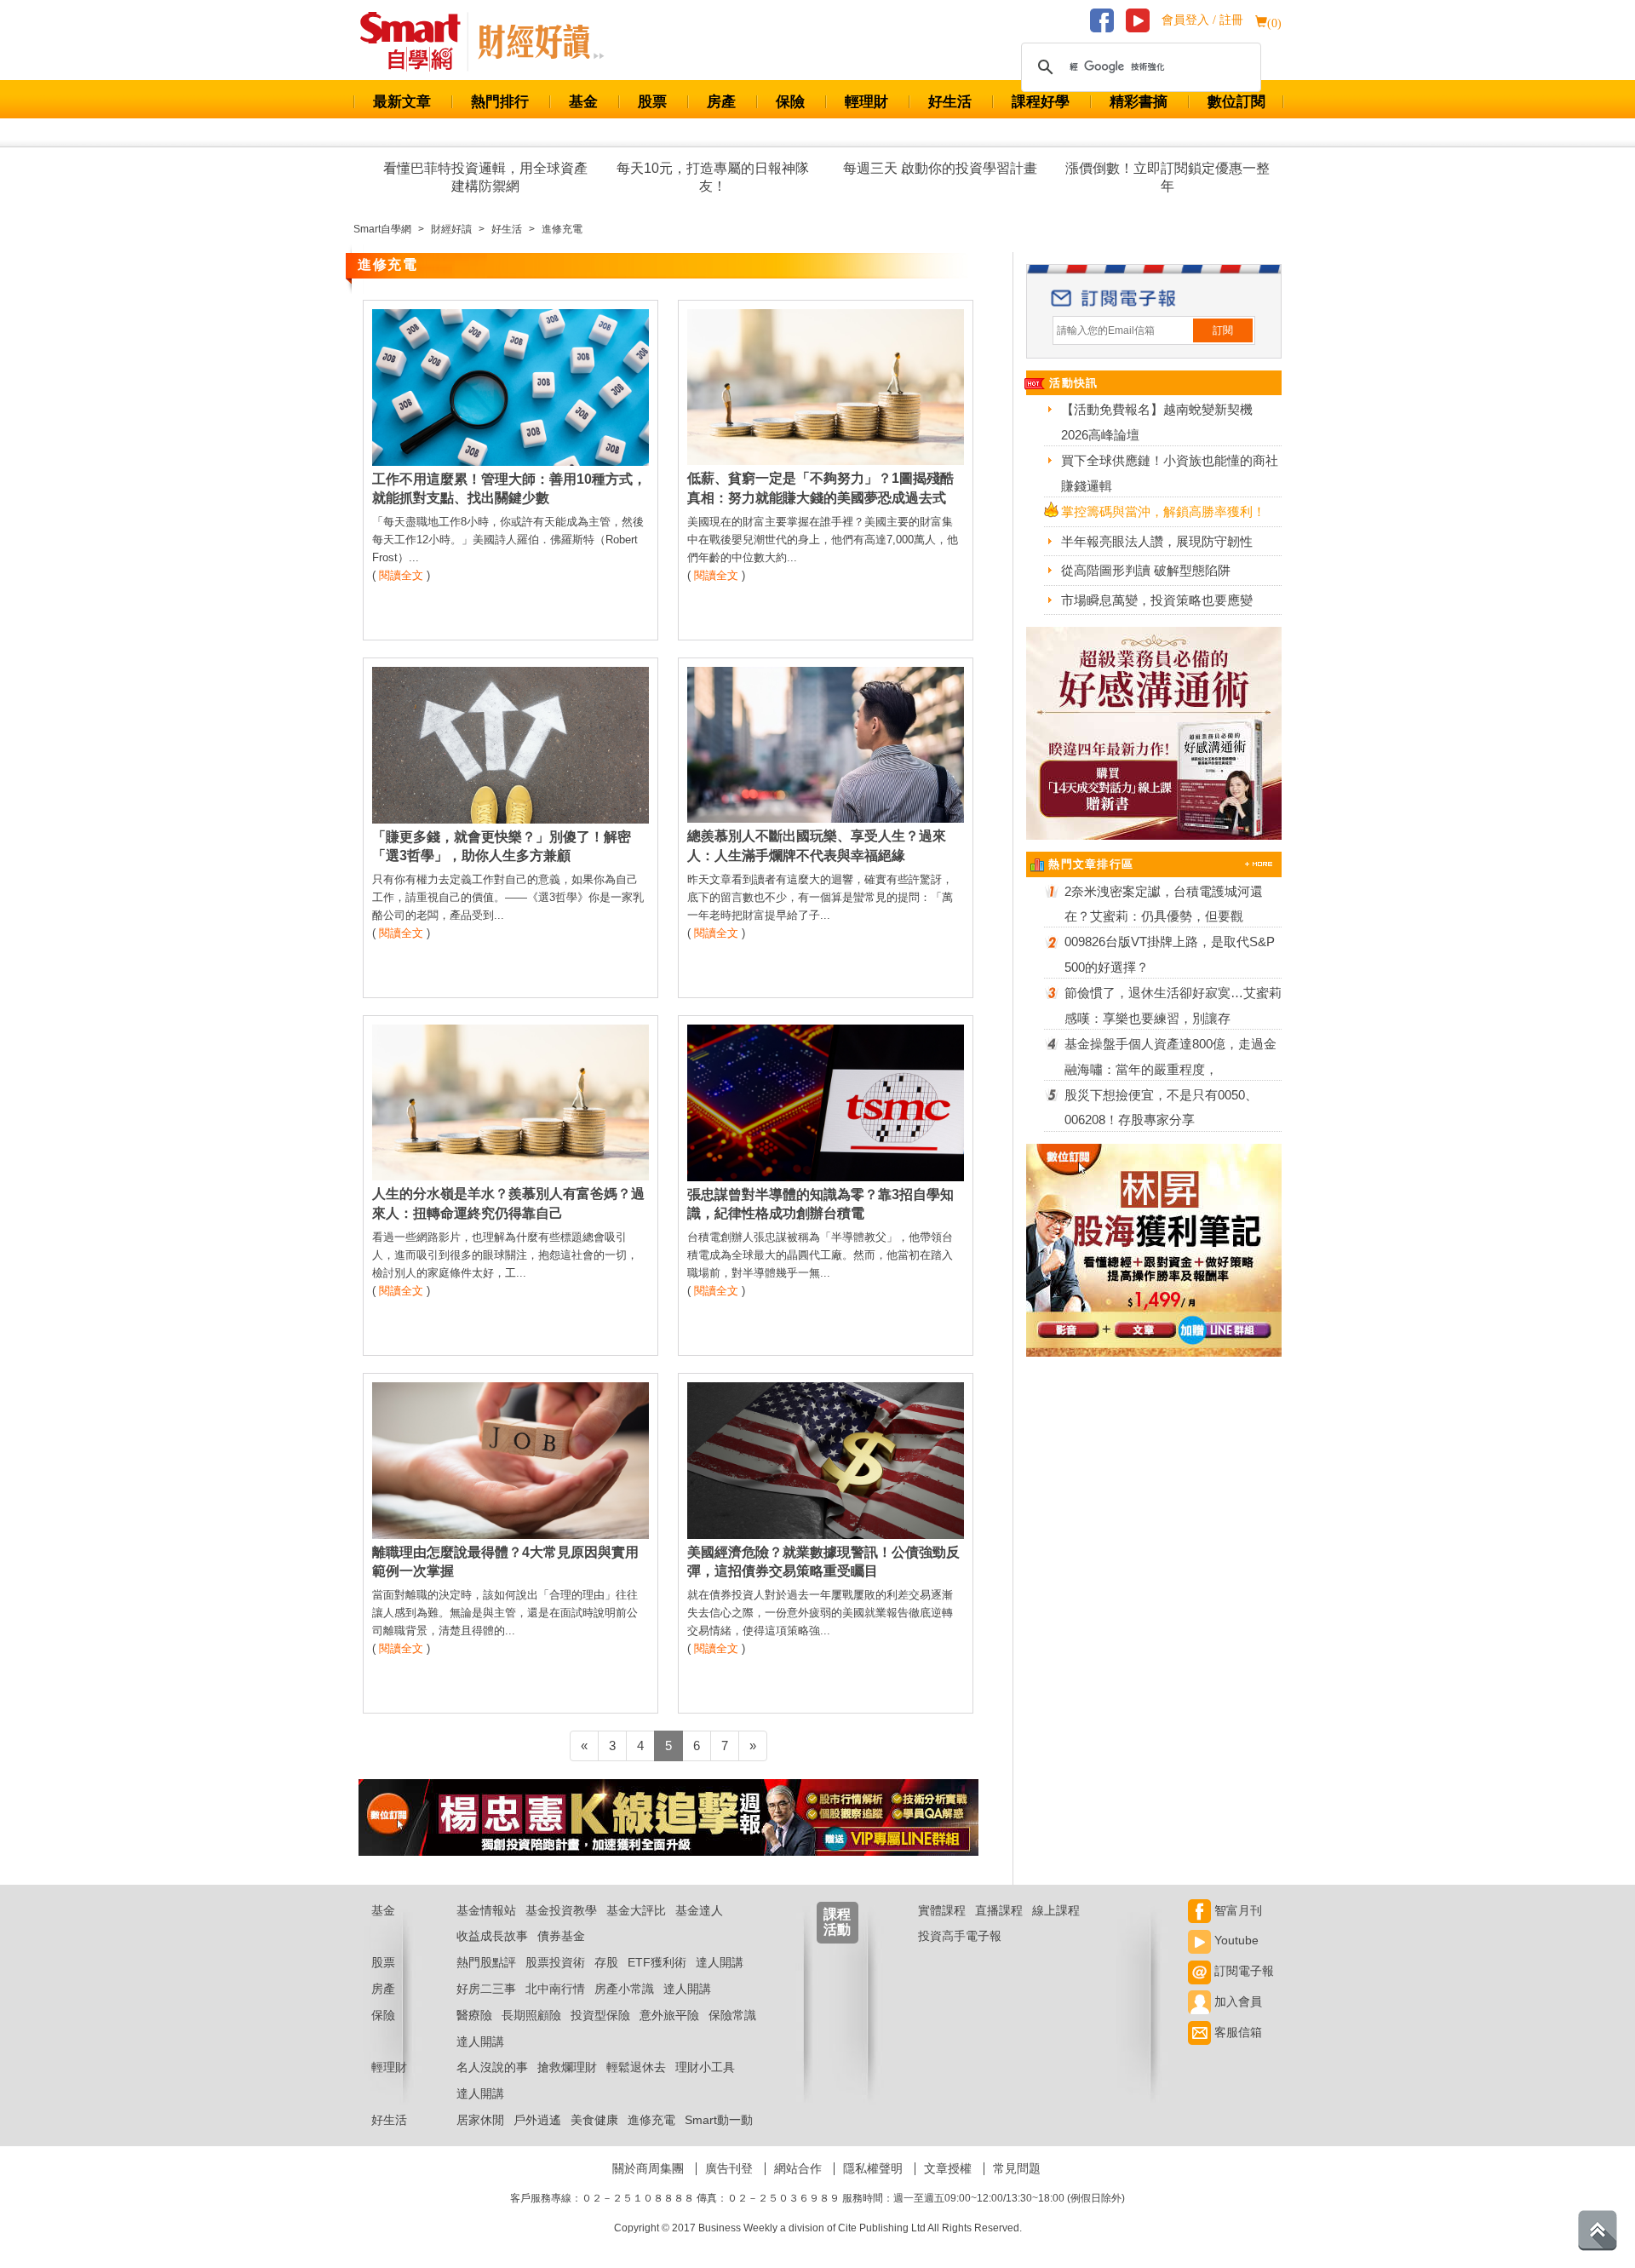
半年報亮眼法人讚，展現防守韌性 (1157, 541)
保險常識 (732, 2015)
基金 (583, 102)
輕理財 (866, 102)
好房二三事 (486, 1989)
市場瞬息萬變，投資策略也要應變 (1157, 600)
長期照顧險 (531, 2015)
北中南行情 (555, 1989)
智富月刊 (1236, 1910)
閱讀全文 (401, 575)
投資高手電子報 (960, 1936)
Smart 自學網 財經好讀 (541, 42)
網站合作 (798, 2168)
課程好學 (1041, 102)
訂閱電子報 (1242, 1971)
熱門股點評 (486, 1962)
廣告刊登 (729, 2168)
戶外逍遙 (537, 2120)
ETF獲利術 (657, 1962)
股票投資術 (555, 1962)
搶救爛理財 (567, 2067)
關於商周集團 (648, 2168)
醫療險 (474, 2015)
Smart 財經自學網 (418, 42)
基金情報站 (486, 1910)
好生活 (950, 102)
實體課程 (942, 1910)
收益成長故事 (492, 1936)
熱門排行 (500, 102)
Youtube (1235, 1940)
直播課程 (999, 1910)
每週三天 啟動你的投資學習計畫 (940, 168)
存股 (606, 1962)
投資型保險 (600, 2015)
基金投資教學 (561, 1910)
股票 (652, 102)
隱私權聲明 (873, 2168)
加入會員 (1236, 2001)
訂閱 (1223, 330)
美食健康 (594, 2120)
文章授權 (948, 2168)
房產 (721, 102)
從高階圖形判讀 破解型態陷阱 (1146, 570)
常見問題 (1017, 2168)
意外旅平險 (669, 2015)
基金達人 (699, 1910)
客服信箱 (1236, 2032)
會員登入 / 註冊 (1202, 20)
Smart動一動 (719, 2120)
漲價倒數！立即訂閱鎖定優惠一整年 (1167, 177)
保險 (790, 102)
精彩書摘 (1139, 102)
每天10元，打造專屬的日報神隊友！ (713, 177)
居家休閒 (480, 2120)
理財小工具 (705, 2067)
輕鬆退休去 (636, 2067)
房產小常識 (624, 1989)
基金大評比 (636, 1910)
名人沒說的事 (492, 2067)
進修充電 (651, 2120)
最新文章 (402, 102)
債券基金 (561, 1936)
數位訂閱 (1236, 102)
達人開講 (720, 1962)
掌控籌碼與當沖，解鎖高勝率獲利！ (1163, 511)
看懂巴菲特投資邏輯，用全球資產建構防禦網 (485, 177)
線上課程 (1056, 1910)
